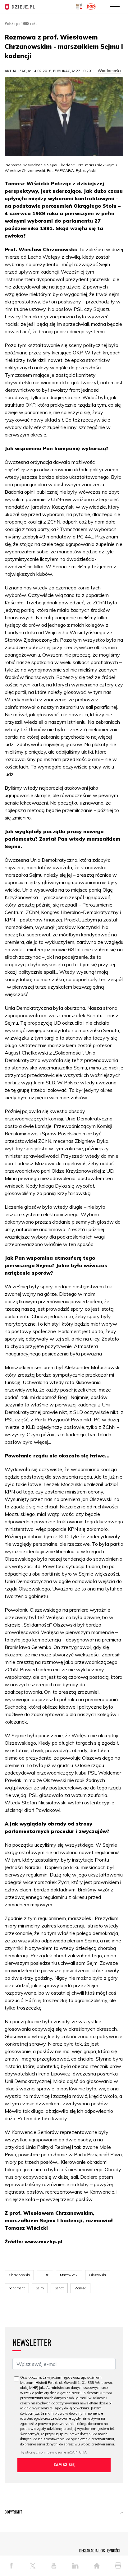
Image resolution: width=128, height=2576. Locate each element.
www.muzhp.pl (43, 2241)
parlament (17, 2288)
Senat (59, 2288)
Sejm (40, 2288)
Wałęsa (80, 2288)
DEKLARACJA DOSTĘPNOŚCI (100, 2551)
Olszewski (98, 2275)
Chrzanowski (19, 2275)
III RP (45, 2275)
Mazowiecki (69, 2275)
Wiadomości (109, 71)
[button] (122, 2513)
